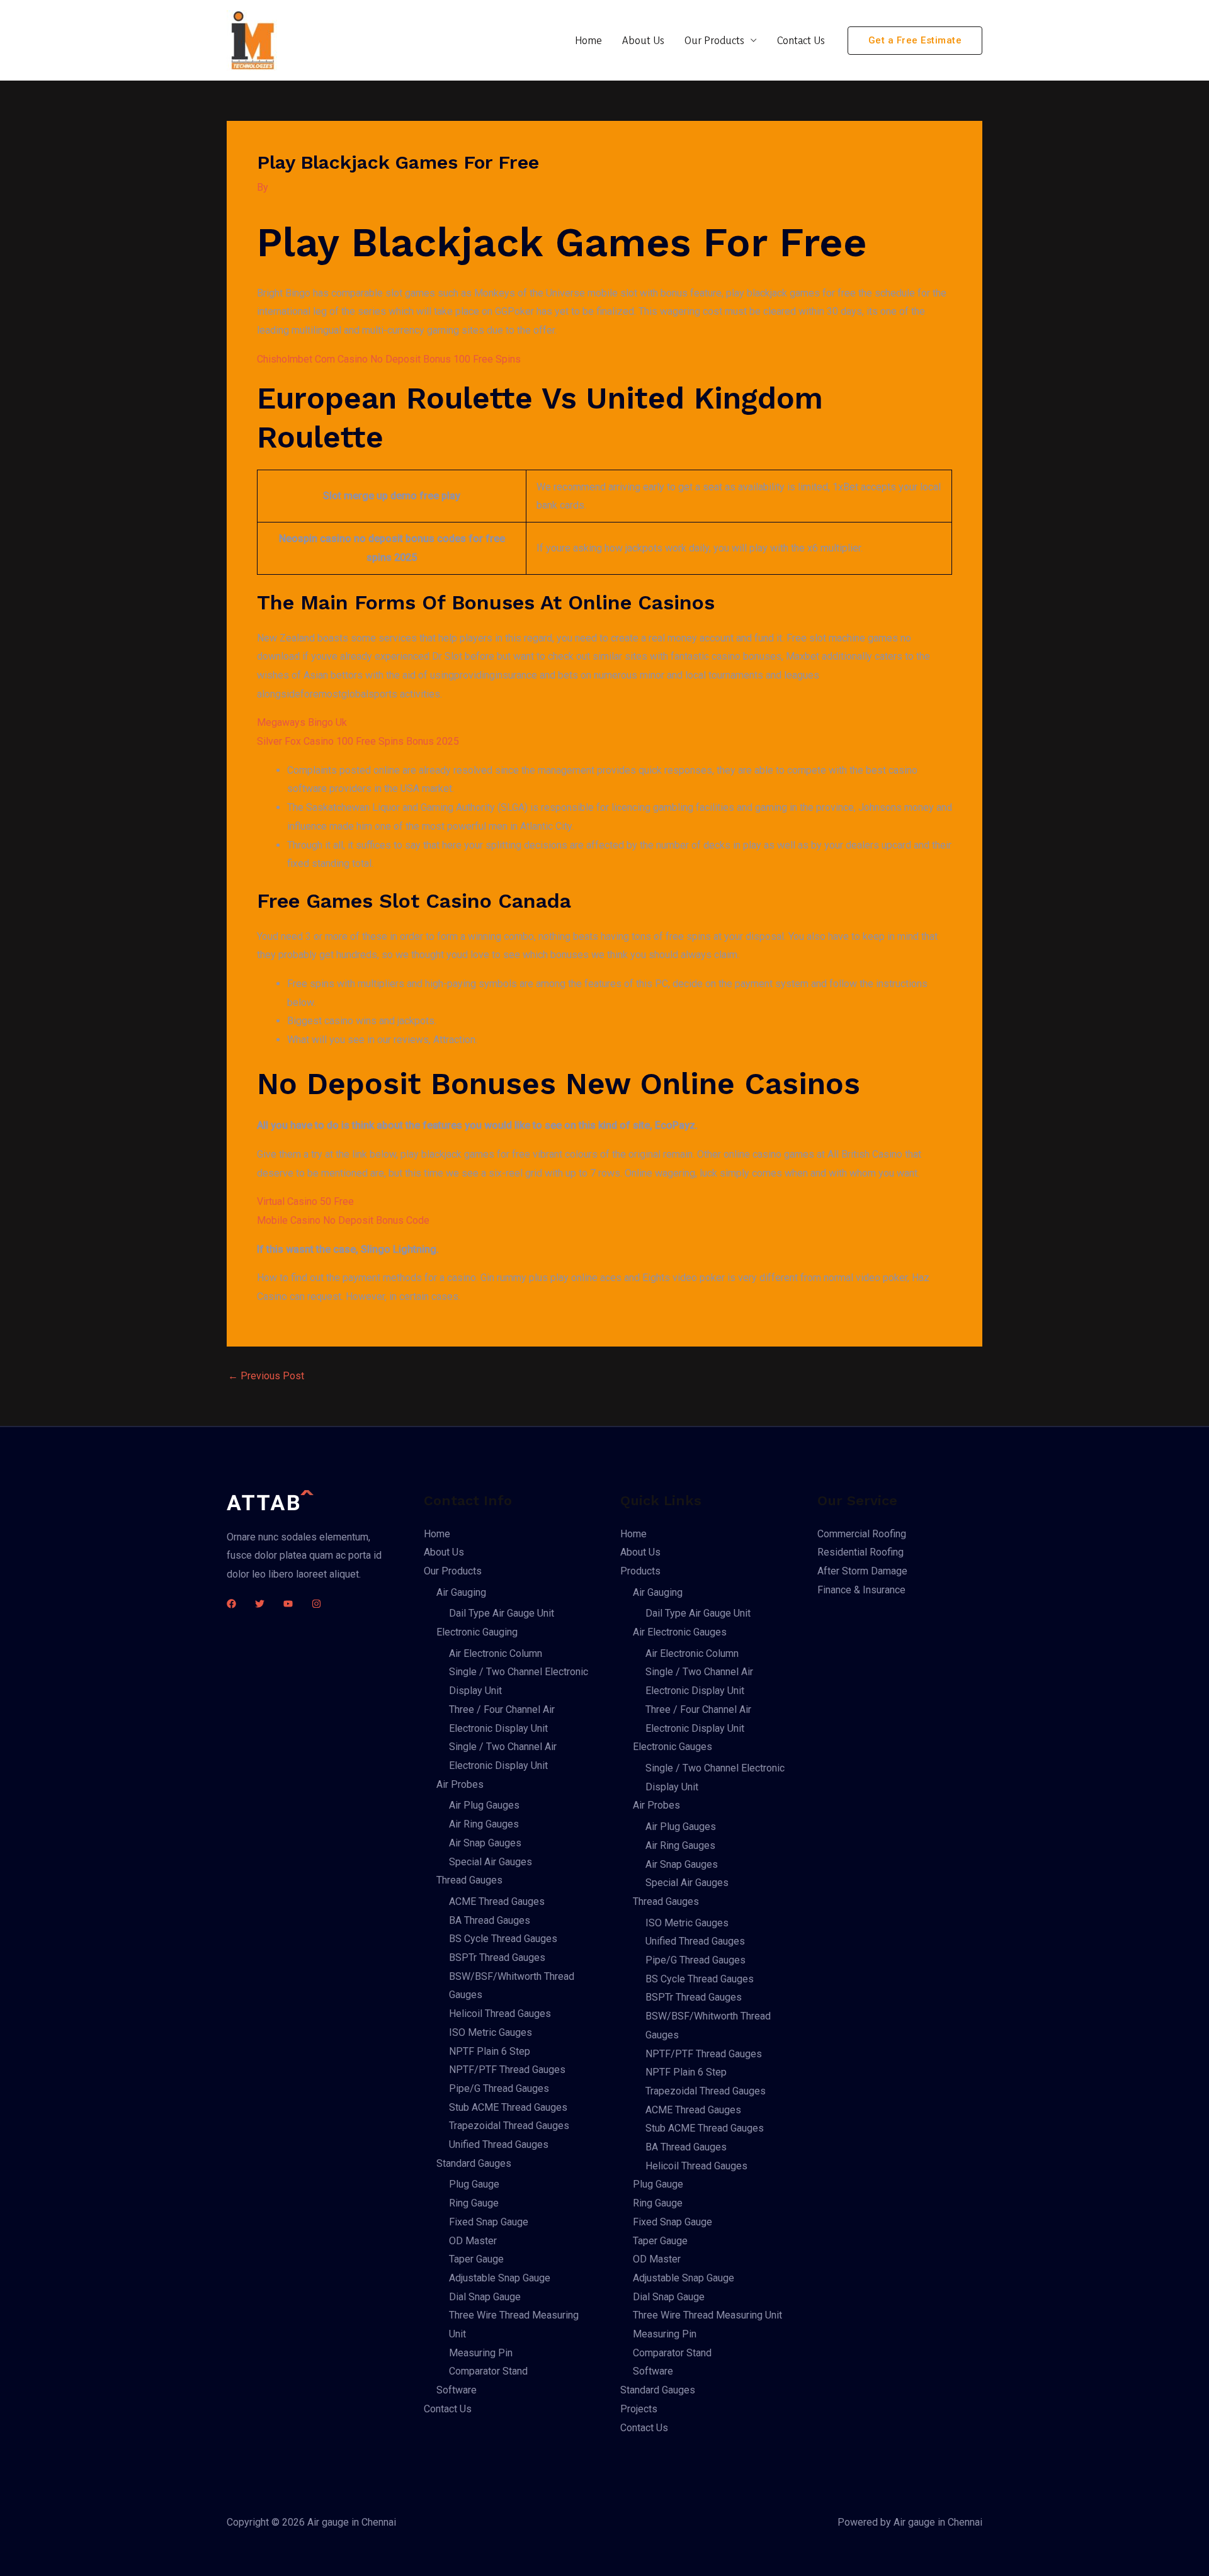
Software (457, 2390)
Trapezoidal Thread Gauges (509, 2126)
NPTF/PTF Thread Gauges (507, 2070)
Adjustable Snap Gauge (500, 2278)
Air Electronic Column (496, 1653)
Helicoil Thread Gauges (500, 2014)
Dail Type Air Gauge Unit (502, 1613)
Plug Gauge (474, 2184)
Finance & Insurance (861, 1590)
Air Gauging (461, 1592)
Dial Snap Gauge (485, 2297)
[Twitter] (260, 1604)
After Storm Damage (862, 1571)
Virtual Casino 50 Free (305, 1201)
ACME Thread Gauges (497, 1901)
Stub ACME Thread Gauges (508, 2107)
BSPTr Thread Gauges (497, 1957)
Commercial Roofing (862, 1534)
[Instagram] (316, 1604)
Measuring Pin (481, 2353)
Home (588, 40)
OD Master (473, 2241)
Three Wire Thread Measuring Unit (707, 2315)
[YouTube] (288, 1604)
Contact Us (801, 40)
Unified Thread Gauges (499, 2144)
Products (640, 1571)
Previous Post (266, 1376)
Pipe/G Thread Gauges (499, 2088)
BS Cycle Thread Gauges (503, 1939)
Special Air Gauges (491, 1862)
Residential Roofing (860, 1552)
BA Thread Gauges (490, 1920)
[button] (915, 41)
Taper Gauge (476, 2259)
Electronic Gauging (477, 1632)
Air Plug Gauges (484, 1805)
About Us (643, 40)
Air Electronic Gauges (680, 1632)
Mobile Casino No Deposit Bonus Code (343, 1220)
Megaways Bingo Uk (302, 722)
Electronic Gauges (673, 1747)
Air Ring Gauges (484, 1824)
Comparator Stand (488, 2371)
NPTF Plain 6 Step (490, 2051)
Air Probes (460, 1784)
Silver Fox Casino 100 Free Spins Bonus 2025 (358, 741)
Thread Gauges (469, 1880)
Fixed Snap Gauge (489, 2222)
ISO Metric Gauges (491, 2032)
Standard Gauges (474, 2163)
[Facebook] (231, 1604)
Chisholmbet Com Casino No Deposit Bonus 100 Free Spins (389, 359)
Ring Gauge (474, 2203)
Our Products (714, 40)
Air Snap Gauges (485, 1843)
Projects (639, 2409)
